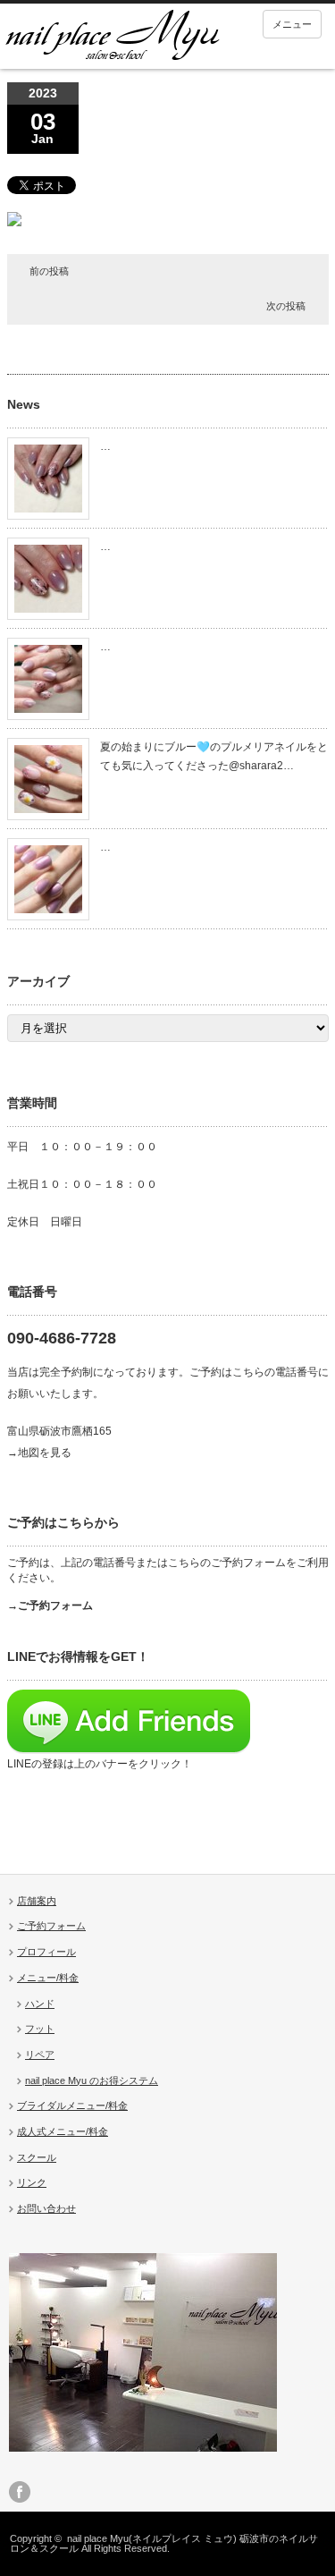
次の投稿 (286, 306)
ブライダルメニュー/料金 (72, 2106)
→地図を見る (39, 1453)
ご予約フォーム (51, 1926)
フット (40, 2029)
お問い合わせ (46, 2208)
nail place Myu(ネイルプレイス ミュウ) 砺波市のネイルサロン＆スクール (164, 2543)
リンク (32, 2182)
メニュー (292, 24)
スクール (37, 2157)
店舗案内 (37, 1901)
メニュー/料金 (48, 1978)
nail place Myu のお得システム (92, 2080)
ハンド (40, 2004)
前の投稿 (49, 271)
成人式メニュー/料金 (63, 2131)
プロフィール (46, 1952)
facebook (20, 2492)
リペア (40, 2055)
